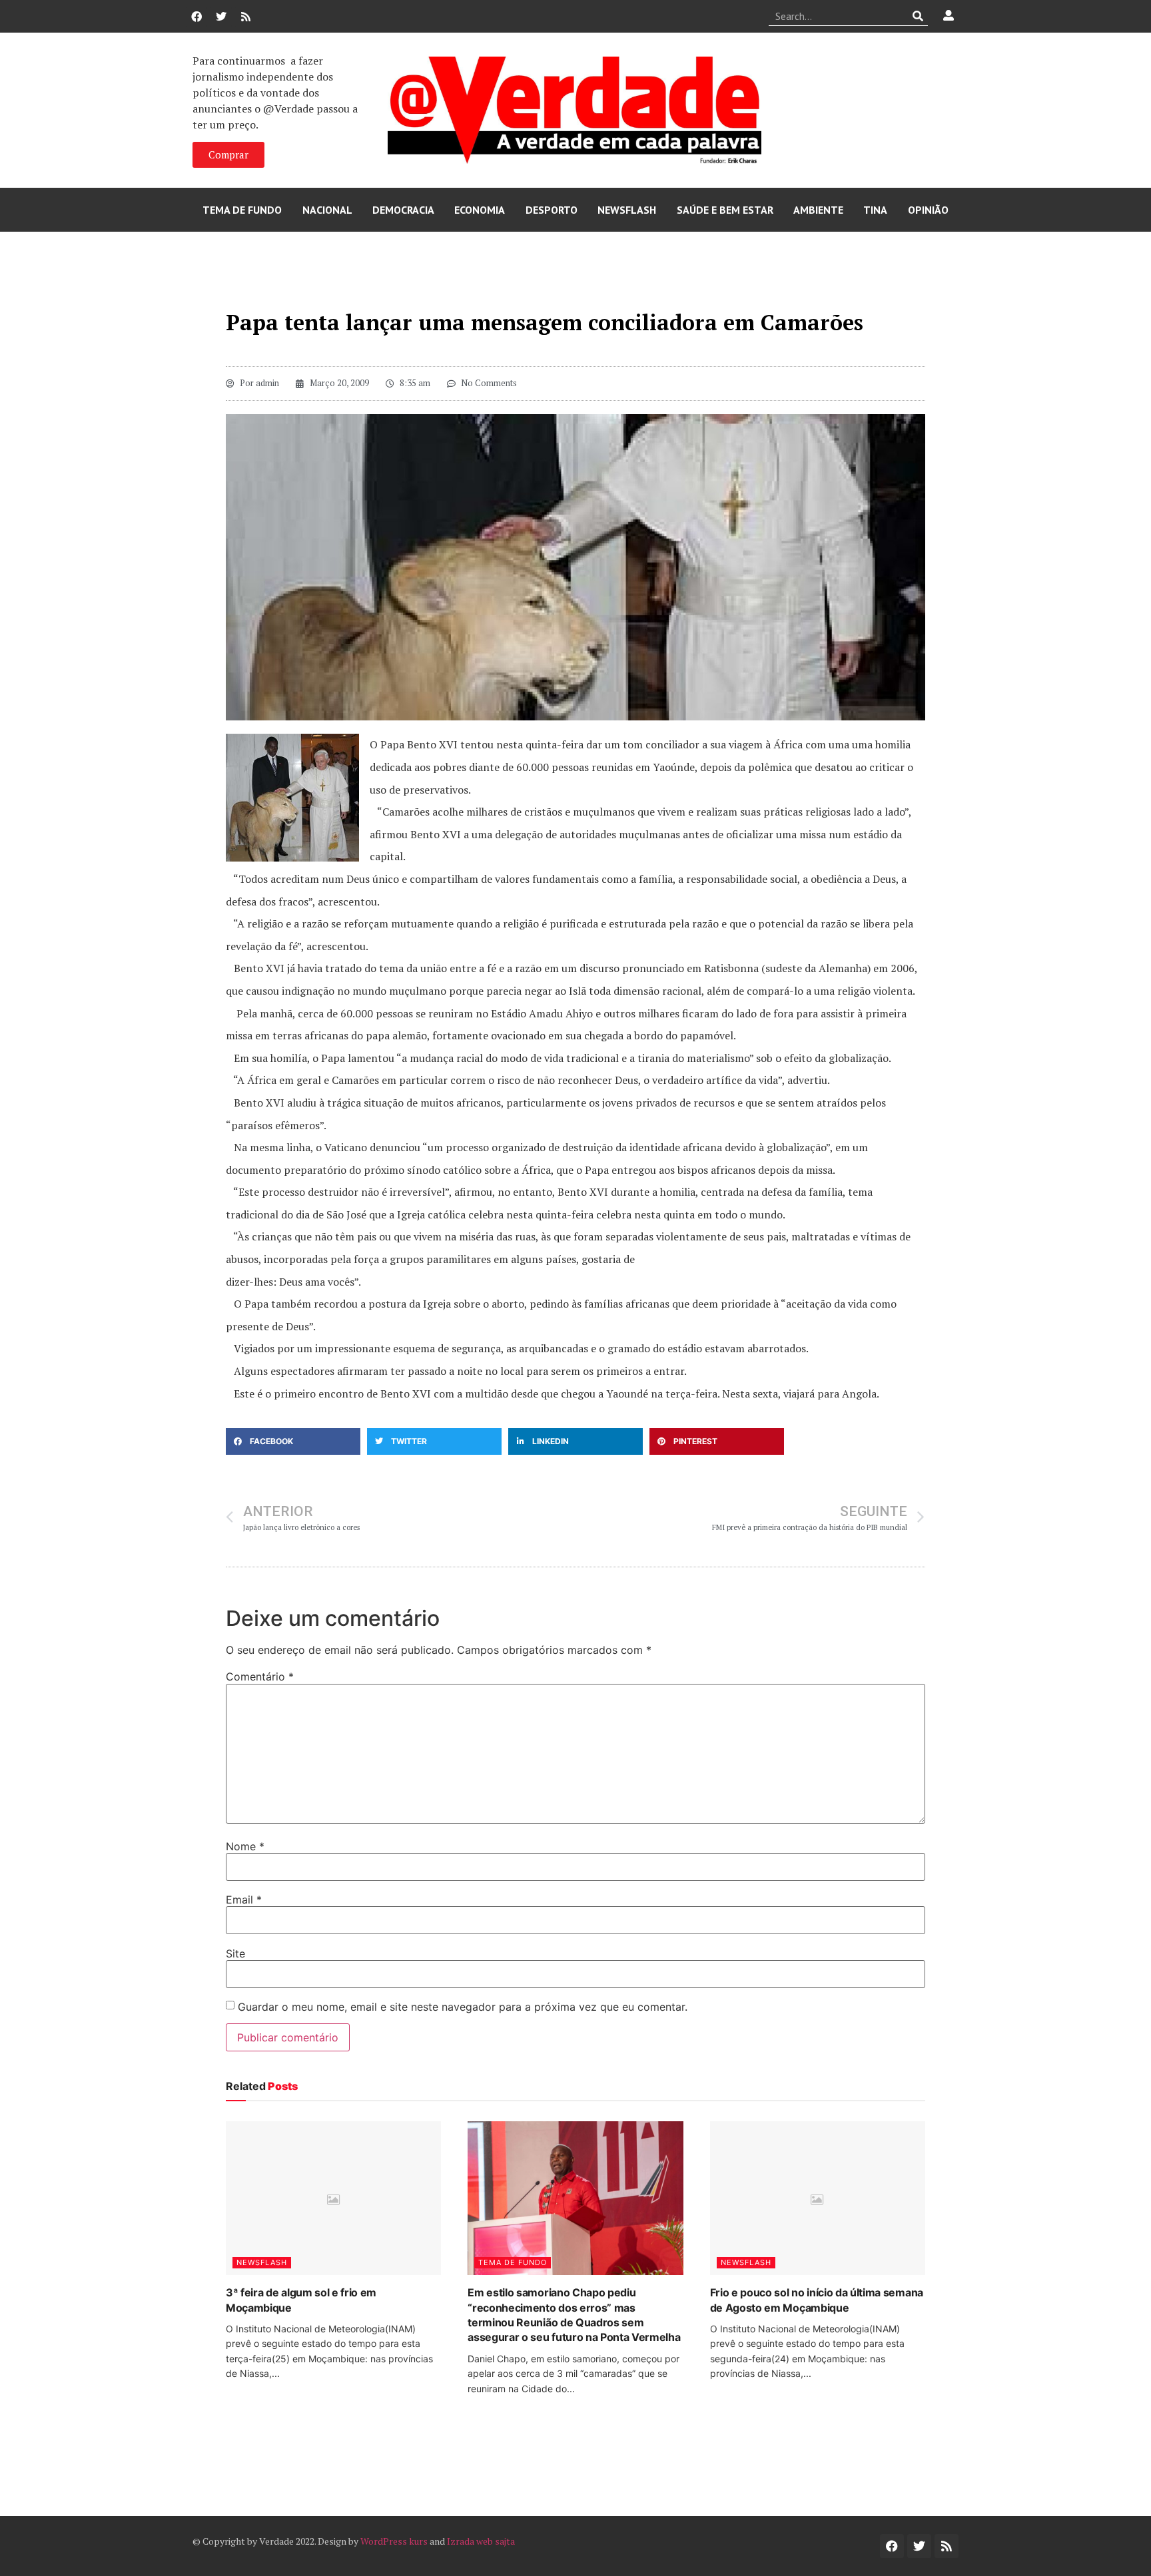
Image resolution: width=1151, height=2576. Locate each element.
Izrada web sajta (481, 2541)
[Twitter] (221, 17)
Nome (245, 1846)
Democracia (403, 210)
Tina (875, 210)
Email (244, 1900)
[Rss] (246, 17)
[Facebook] (196, 17)
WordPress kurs (394, 2541)
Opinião (928, 210)
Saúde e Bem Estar (725, 210)
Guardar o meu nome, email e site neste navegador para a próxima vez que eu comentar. (463, 2007)
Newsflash (627, 210)
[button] (293, 1441)
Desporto (552, 210)
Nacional (327, 210)
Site (235, 1953)
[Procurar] (918, 16)
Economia (480, 210)
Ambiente (818, 210)
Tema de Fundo (242, 210)
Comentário (260, 1676)
